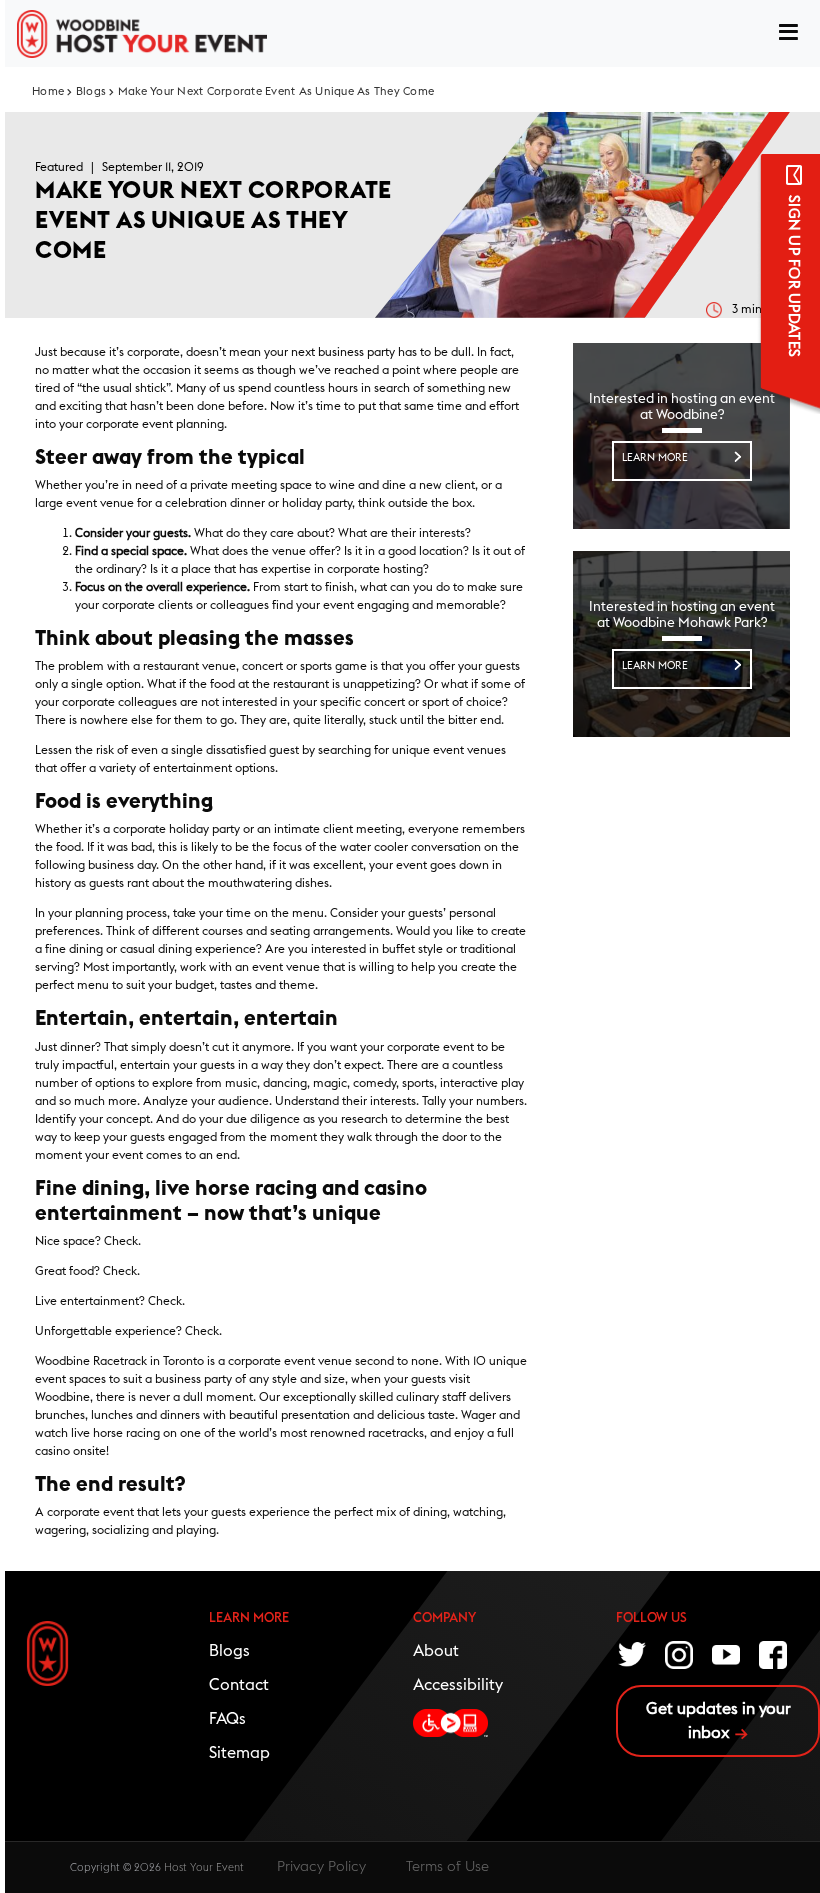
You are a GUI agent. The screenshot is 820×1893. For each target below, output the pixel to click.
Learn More (655, 458)
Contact (239, 1685)
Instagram (680, 1653)
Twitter (633, 1653)
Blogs (91, 91)
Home (48, 91)
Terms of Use (447, 1867)
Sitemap (239, 1753)
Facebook (774, 1653)
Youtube (727, 1653)
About (436, 1651)
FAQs (227, 1719)
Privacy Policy (321, 1867)
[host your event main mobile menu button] (788, 34)
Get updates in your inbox (718, 1721)
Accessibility (458, 1685)
